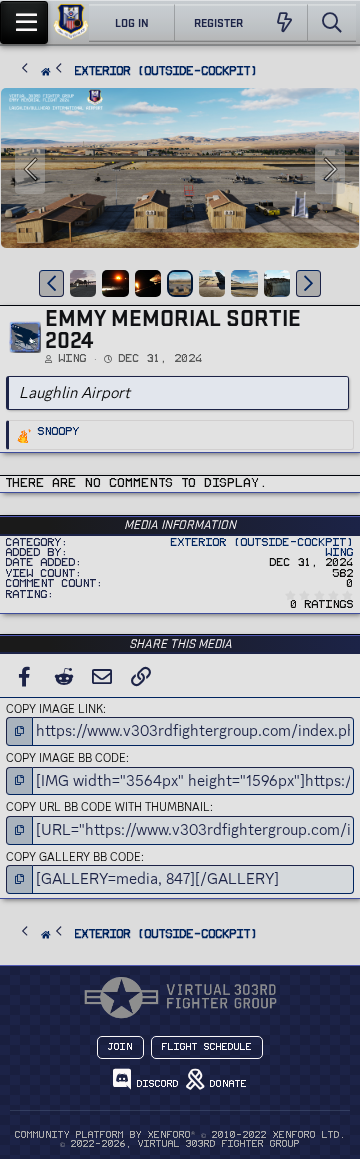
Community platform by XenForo (180, 1135)
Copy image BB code (66, 758)
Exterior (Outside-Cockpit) (262, 542)
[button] (51, 283)
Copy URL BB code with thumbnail (108, 807)
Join (120, 1047)
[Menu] (24, 22)
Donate (225, 1084)
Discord (155, 1084)
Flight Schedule (207, 1047)
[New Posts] (284, 23)
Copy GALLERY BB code (73, 857)
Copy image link (54, 709)
